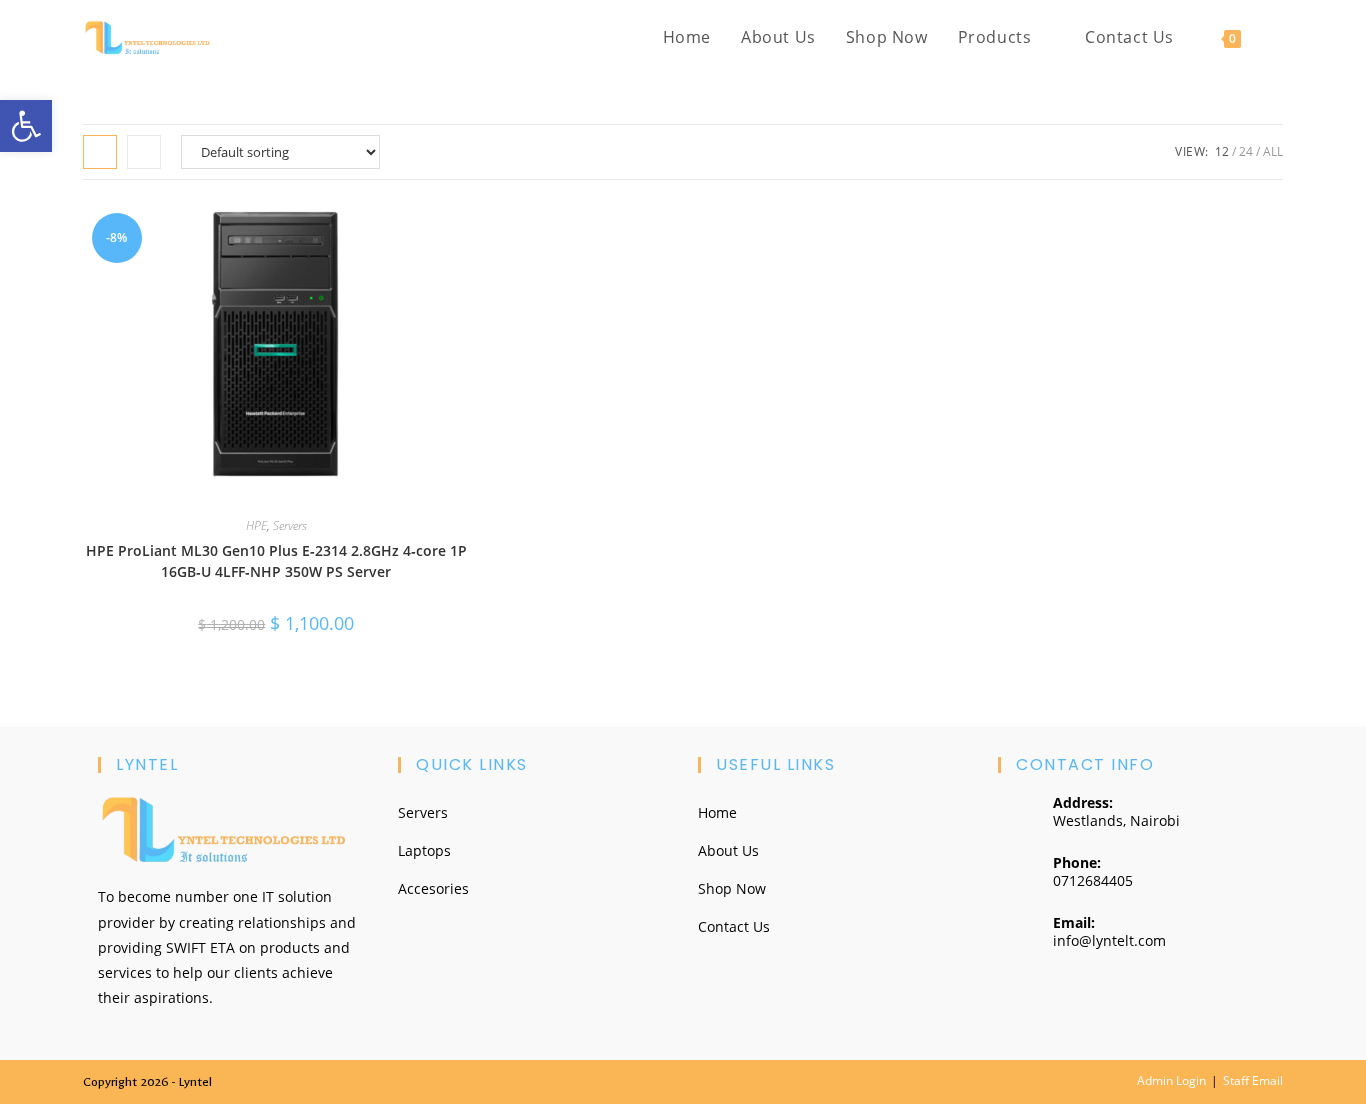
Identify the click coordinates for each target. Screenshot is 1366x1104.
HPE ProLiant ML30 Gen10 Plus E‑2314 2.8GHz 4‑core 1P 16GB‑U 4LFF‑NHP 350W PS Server (276, 561)
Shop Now (732, 888)
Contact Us (734, 926)
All (1273, 151)
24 (1246, 151)
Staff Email (1253, 1080)
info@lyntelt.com (1109, 940)
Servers (290, 525)
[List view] (144, 152)
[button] (26, 126)
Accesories (433, 888)
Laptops (424, 850)
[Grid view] (100, 152)
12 (1222, 151)
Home (717, 812)
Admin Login (1171, 1080)
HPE (256, 525)
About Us (728, 850)
